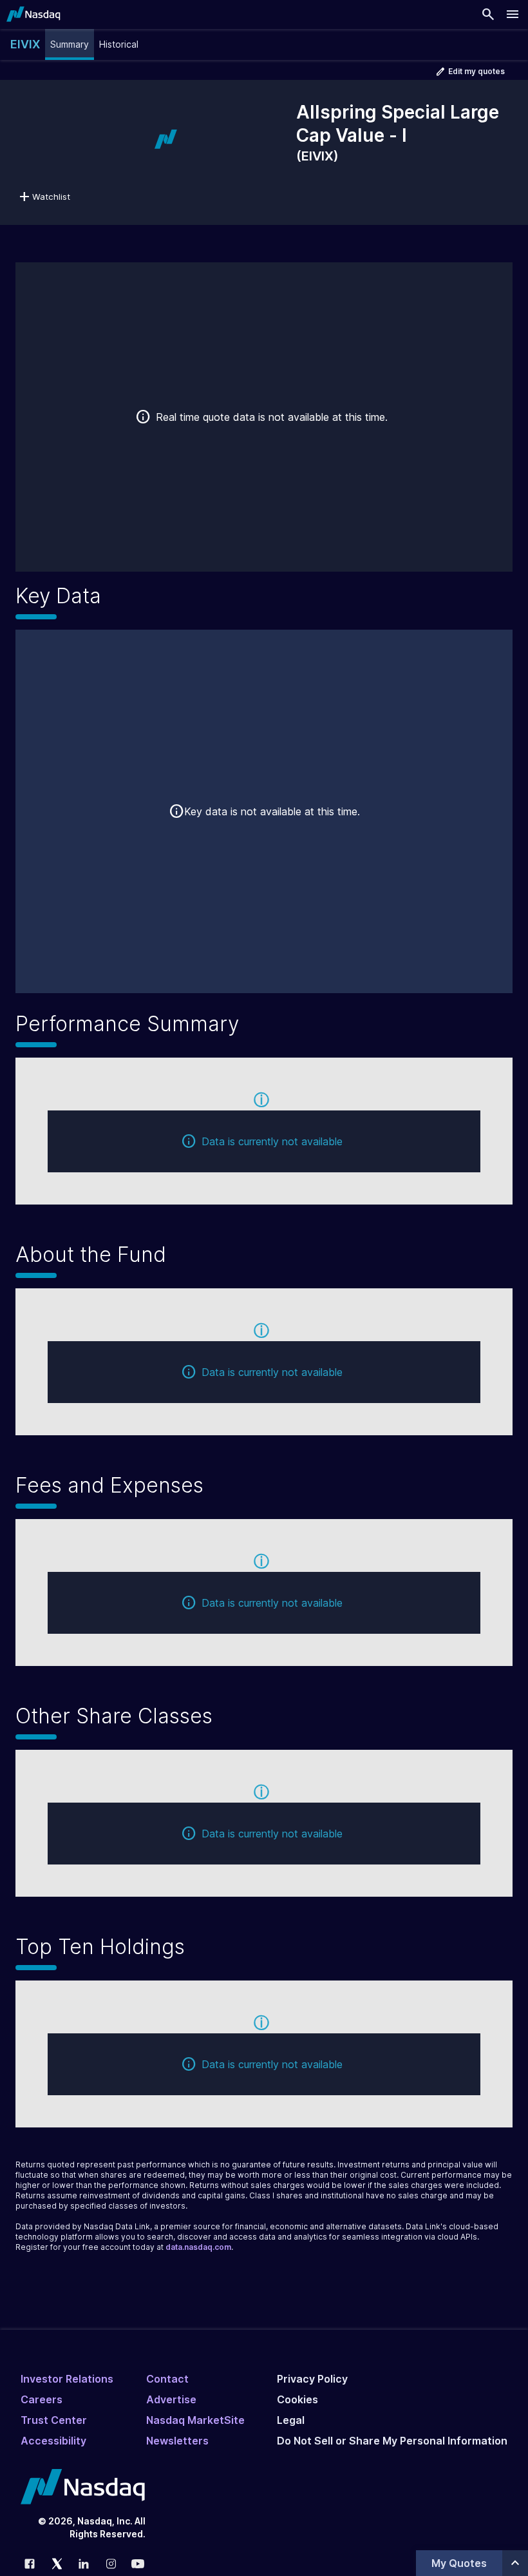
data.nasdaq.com (198, 2247)
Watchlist (51, 197)
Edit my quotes (476, 71)
